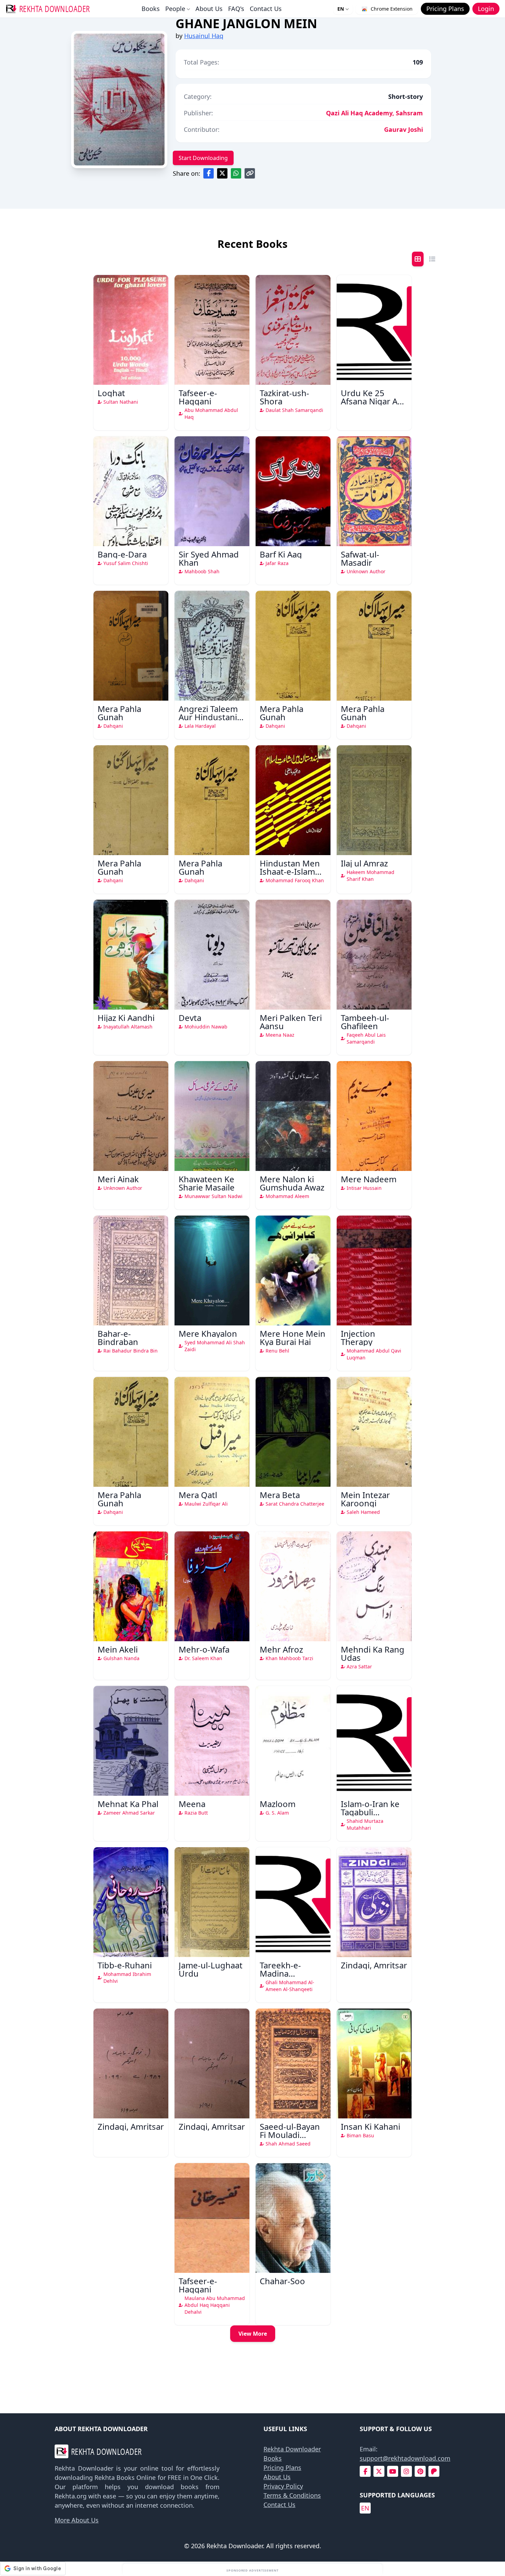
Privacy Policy (283, 2486)
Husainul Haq (204, 36)
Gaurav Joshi (403, 129)
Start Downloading (203, 158)
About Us (209, 9)
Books (151, 9)
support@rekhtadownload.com (405, 2458)
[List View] (432, 259)
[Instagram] (406, 2471)
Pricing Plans (282, 2468)
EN (341, 9)
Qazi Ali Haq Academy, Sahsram (374, 113)
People (175, 9)
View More (253, 2334)
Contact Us (266, 9)
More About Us (77, 2520)
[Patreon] (434, 2471)
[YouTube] (393, 2471)
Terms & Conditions (292, 2495)
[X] (379, 2471)
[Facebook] (365, 2471)
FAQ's (236, 9)
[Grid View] (418, 259)
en (365, 2508)
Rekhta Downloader (292, 2449)
